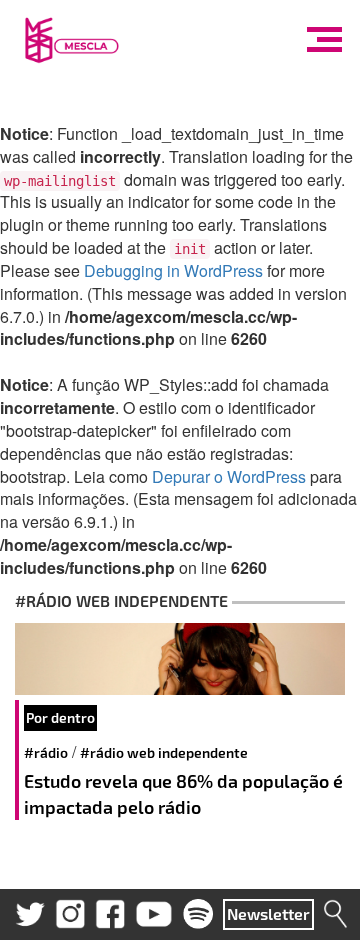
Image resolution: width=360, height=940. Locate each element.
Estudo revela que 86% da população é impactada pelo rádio (183, 794)
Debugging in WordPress (173, 270)
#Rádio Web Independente (164, 752)
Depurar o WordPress (229, 476)
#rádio (46, 752)
